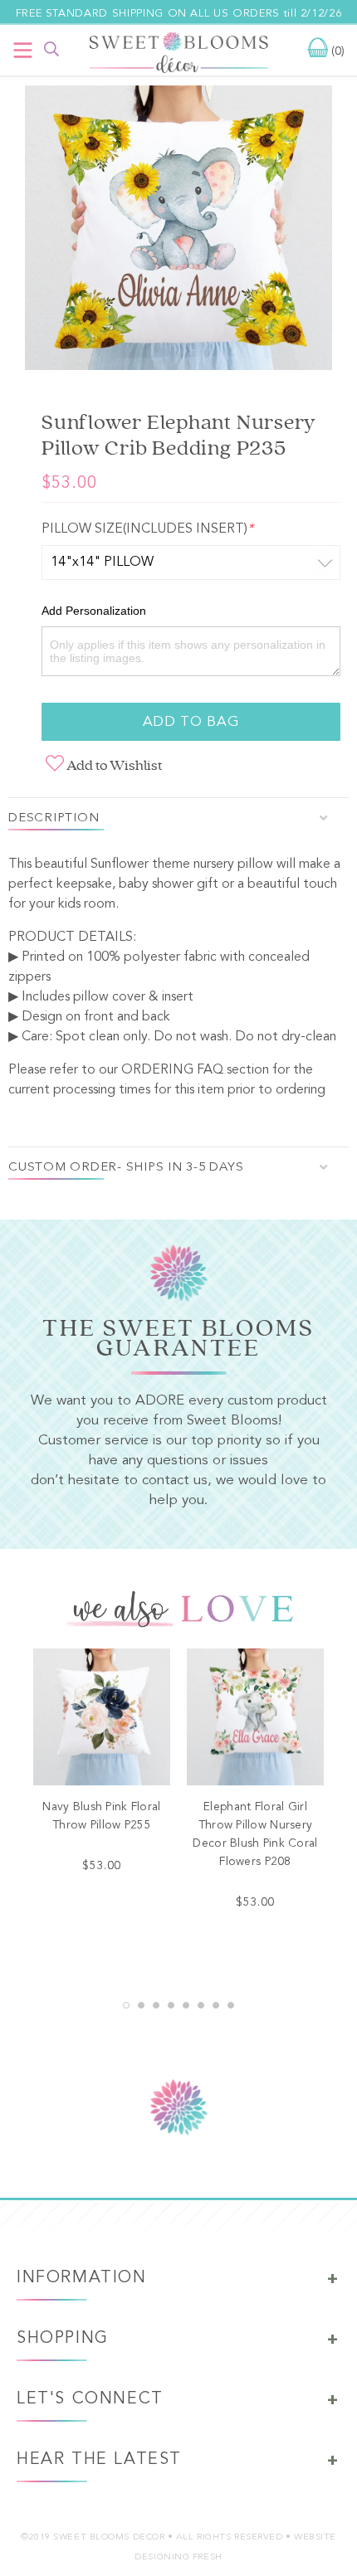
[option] (178, 231)
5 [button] (186, 2005)
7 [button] (216, 2005)
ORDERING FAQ (172, 1070)
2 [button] (141, 2005)
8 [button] (231, 2005)
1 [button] (126, 2005)
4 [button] (171, 2005)
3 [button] (156, 2005)
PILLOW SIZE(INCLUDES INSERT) (147, 529)
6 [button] (201, 2005)
